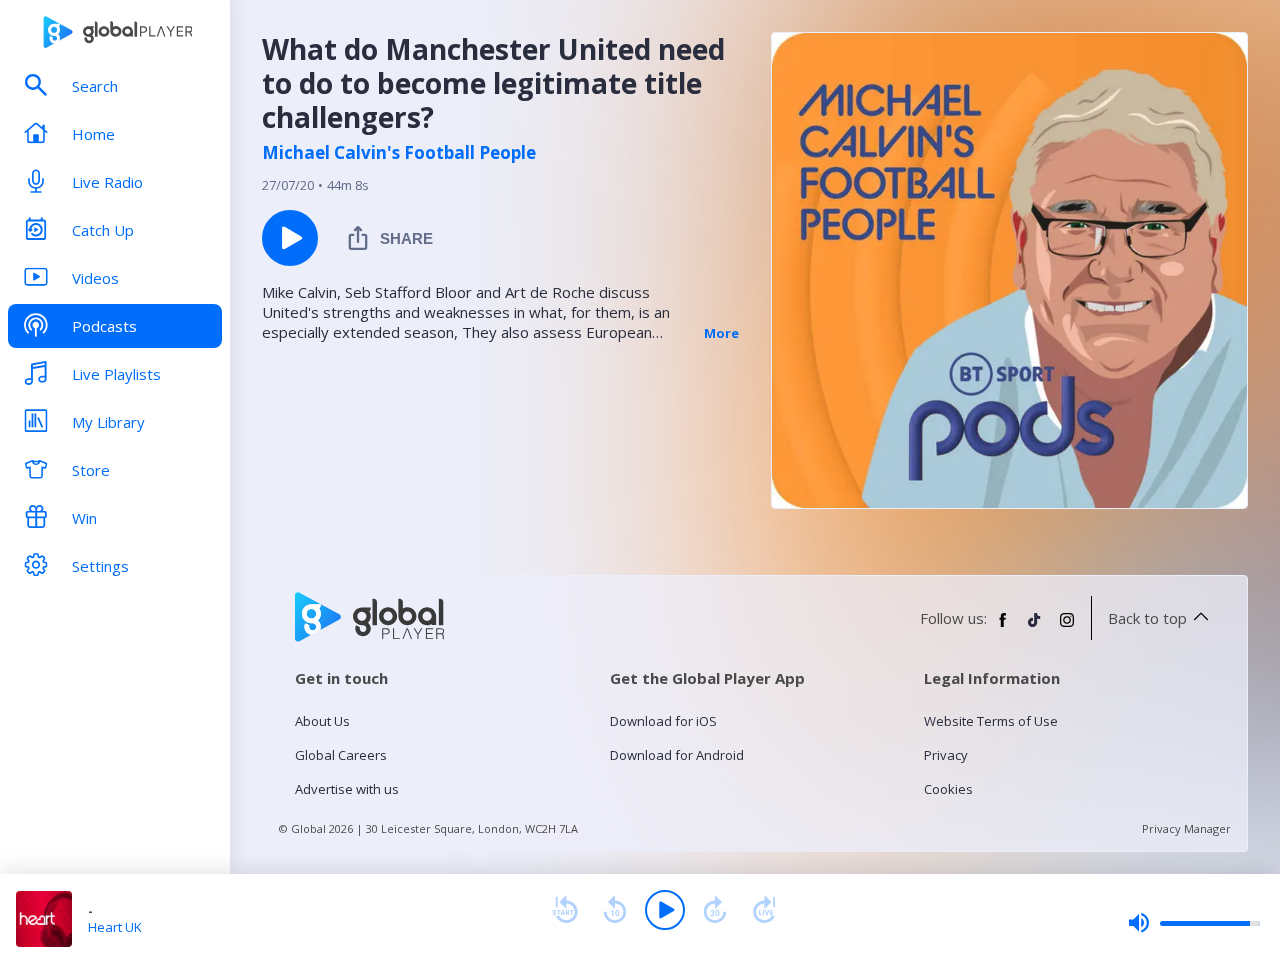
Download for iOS (663, 721)
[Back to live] (765, 910)
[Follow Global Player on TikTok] (1035, 628)
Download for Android (677, 755)
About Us (322, 721)
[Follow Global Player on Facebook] (1003, 628)
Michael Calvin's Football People (399, 153)
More (721, 333)
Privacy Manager (1186, 828)
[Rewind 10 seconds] (615, 910)
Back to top (1147, 618)
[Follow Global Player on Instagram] (1067, 628)
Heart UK (115, 927)
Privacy (946, 755)
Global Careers (341, 755)
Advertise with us (347, 789)
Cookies (948, 789)
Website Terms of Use (991, 721)
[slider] (1194, 923)
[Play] (665, 910)
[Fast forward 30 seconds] (715, 910)
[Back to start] (565, 910)
